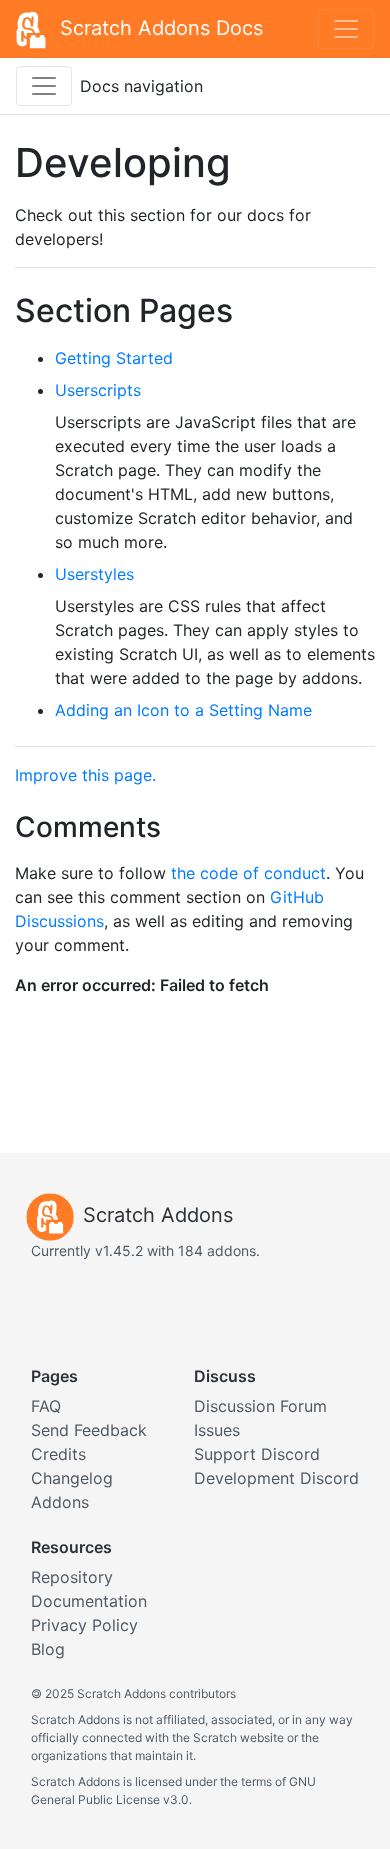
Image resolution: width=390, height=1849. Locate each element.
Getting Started (114, 358)
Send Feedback (89, 1430)
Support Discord (257, 1454)
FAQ (46, 1406)
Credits (58, 1454)
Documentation (89, 1601)
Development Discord (276, 1478)
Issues (217, 1430)
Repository (72, 1577)
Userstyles (94, 574)
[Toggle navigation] (346, 29)
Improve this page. (85, 775)
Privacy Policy (84, 1625)
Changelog (72, 1478)
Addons (60, 1502)
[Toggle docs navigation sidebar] (44, 86)
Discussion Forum (260, 1406)
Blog (48, 1649)
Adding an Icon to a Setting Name (183, 710)
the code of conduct (248, 873)
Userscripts (98, 390)
